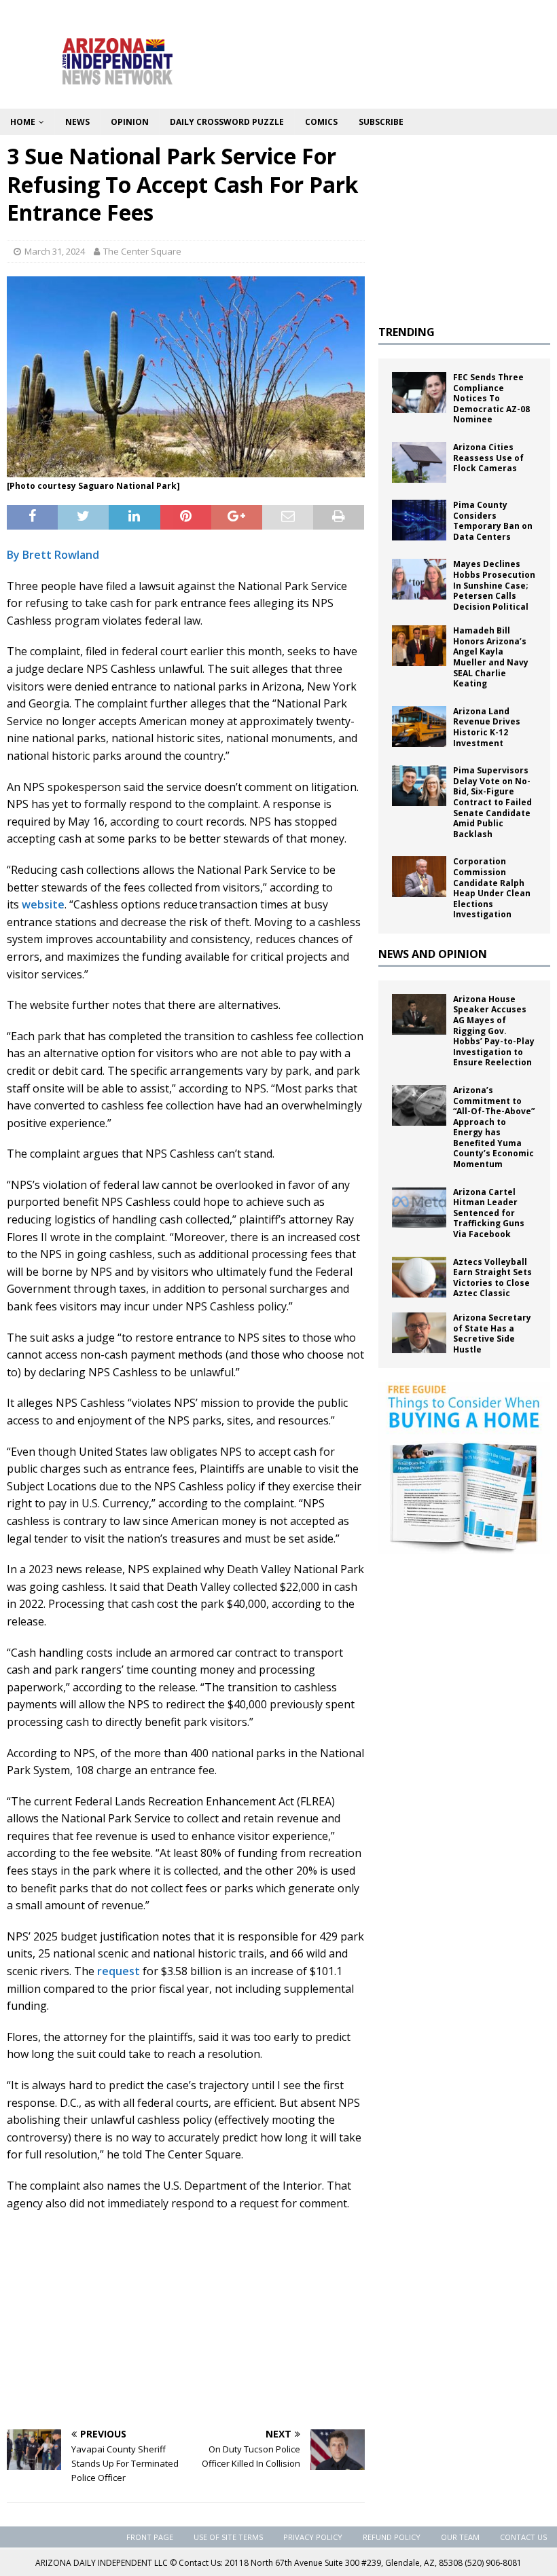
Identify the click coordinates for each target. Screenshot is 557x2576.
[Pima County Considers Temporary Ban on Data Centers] (419, 520)
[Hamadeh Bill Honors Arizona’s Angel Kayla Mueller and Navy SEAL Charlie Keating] (419, 646)
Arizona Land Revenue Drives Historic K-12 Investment (487, 727)
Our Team (460, 2537)
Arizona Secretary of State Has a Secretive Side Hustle (492, 1333)
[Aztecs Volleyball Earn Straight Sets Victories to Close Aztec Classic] (419, 1277)
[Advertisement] (186, 2321)
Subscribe (381, 122)
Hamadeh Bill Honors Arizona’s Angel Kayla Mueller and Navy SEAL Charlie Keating (491, 657)
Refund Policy (392, 2537)
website (43, 904)
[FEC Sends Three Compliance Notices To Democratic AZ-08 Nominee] (419, 392)
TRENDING (407, 332)
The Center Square (142, 251)
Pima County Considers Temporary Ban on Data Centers (493, 521)
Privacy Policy (313, 2537)
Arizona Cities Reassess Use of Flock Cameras (488, 458)
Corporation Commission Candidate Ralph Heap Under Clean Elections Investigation (492, 888)
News (77, 122)
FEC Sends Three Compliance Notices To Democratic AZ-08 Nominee (491, 398)
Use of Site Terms (228, 2537)
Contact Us (523, 2537)
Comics (321, 122)
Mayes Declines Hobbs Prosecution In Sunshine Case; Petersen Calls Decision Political (494, 585)
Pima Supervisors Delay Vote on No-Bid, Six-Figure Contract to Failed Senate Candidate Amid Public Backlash (492, 802)
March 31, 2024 (55, 251)
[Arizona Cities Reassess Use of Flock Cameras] (419, 462)
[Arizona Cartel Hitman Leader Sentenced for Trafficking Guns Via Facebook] (419, 1207)
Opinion (130, 122)
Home (23, 122)
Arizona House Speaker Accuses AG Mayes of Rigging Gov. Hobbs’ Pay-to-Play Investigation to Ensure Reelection (494, 1031)
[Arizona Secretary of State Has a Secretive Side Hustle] (419, 1333)
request (119, 1971)
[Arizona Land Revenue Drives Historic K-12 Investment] (419, 726)
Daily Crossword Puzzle (227, 122)
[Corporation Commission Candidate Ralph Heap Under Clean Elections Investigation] (419, 877)
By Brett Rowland (53, 555)
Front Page (150, 2537)
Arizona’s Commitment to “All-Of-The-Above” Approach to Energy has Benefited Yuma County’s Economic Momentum (494, 1127)
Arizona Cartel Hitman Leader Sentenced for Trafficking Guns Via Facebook (489, 1213)
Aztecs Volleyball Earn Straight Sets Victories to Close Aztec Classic (492, 1278)
